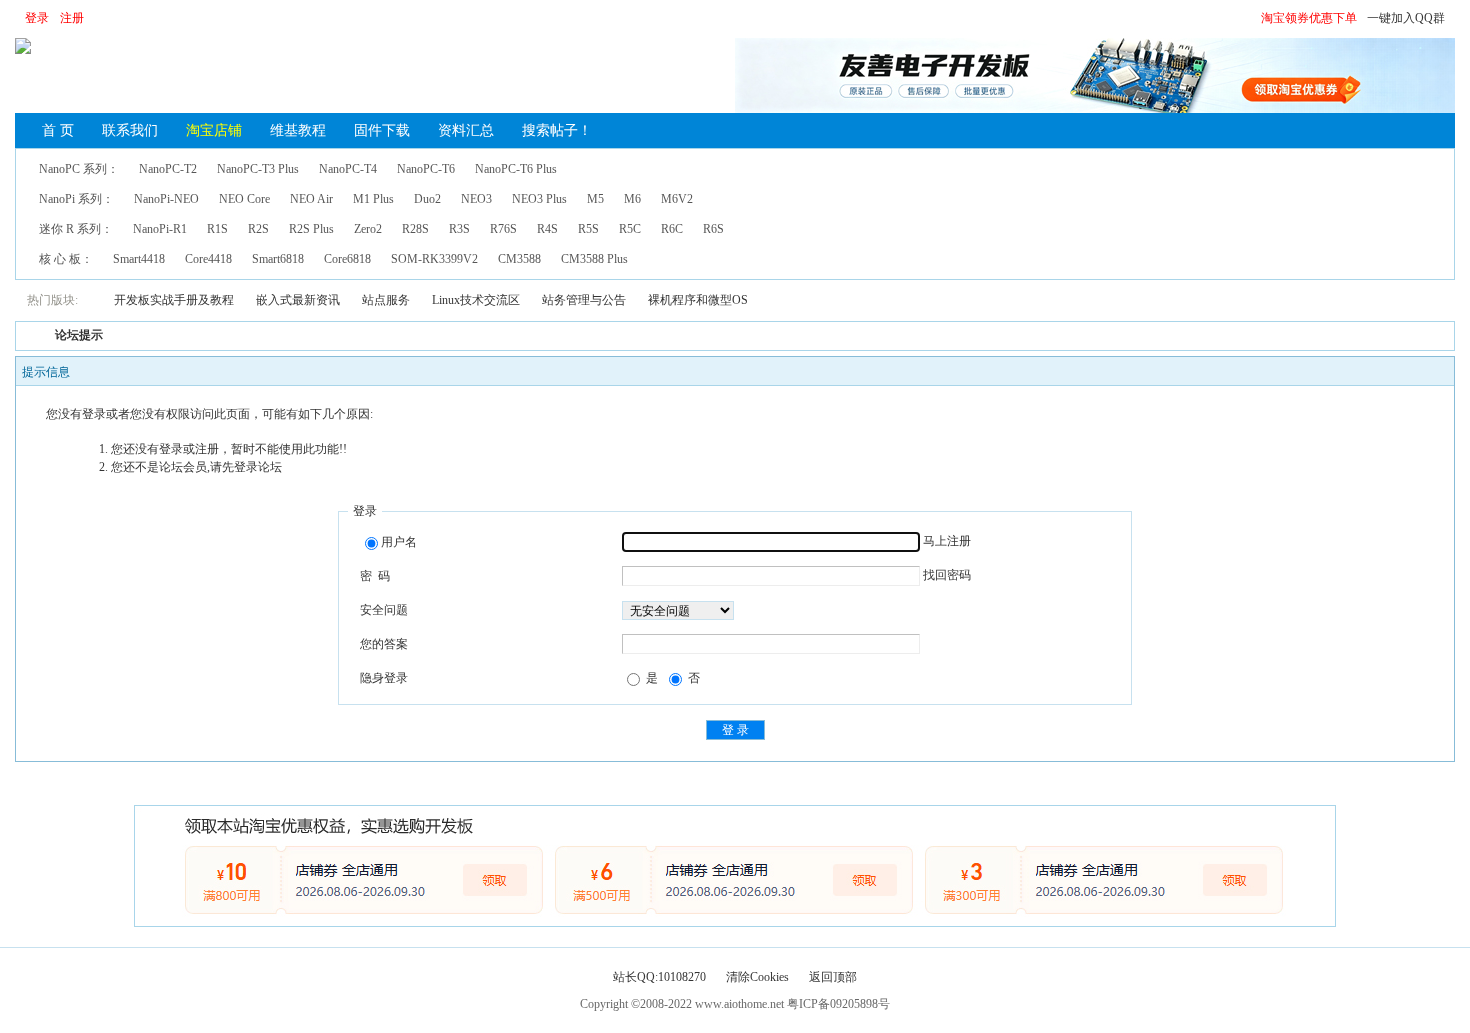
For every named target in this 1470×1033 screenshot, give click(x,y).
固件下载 (382, 130)
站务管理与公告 (584, 300)
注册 (72, 18)
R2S (258, 229)
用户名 (399, 542)
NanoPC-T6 (426, 169)
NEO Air (311, 199)
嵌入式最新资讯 (298, 300)
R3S (459, 229)
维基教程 (298, 130)
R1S (217, 229)
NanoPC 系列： (79, 169)
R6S (713, 229)
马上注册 (947, 541)
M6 (632, 199)
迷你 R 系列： (76, 229)
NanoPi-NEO (166, 199)
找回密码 (947, 575)
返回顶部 (833, 977)
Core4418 (208, 259)
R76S (503, 229)
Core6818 (347, 259)
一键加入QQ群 (1406, 18)
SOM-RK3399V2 (434, 259)
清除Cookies (757, 977)
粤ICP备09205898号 (838, 1004)
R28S (415, 229)
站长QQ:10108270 (659, 977)
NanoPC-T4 (348, 169)
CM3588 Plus (594, 259)
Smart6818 (278, 259)
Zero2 (368, 229)
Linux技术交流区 (476, 300)
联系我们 (130, 130)
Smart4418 (139, 259)
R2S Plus (311, 229)
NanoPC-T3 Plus (258, 169)
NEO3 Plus (539, 199)
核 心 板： (66, 259)
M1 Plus (373, 199)
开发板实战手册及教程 (174, 300)
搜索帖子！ (557, 130)
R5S (588, 229)
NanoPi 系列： (76, 199)
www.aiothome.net (739, 1004)
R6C (672, 229)
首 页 (58, 130)
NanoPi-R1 (160, 229)
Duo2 (427, 199)
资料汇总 (466, 130)
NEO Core (244, 199)
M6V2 (677, 199)
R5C (630, 229)
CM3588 (519, 259)
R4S (547, 229)
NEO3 (476, 199)
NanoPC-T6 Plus (516, 169)
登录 (37, 18)
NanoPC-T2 (168, 169)
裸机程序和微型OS (698, 300)
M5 (595, 199)
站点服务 (386, 300)
